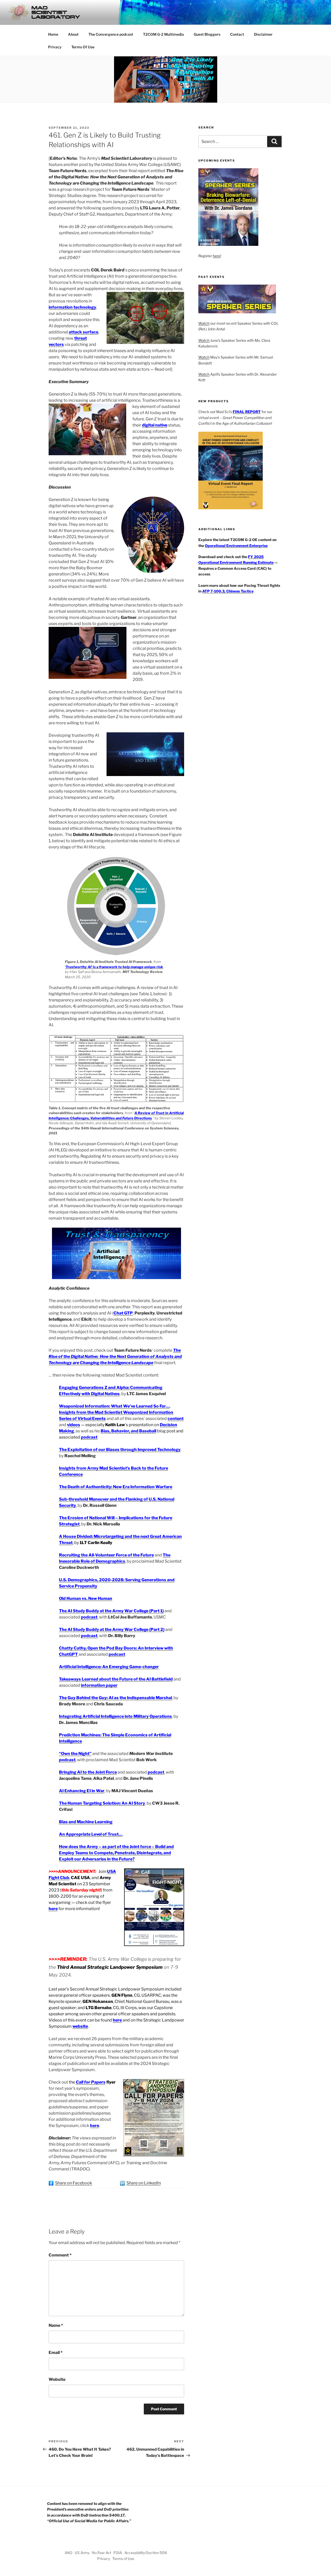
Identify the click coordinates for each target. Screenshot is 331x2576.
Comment (60, 2255)
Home (53, 34)
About (73, 34)
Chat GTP (123, 1313)
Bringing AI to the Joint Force (88, 1772)
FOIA (118, 2553)
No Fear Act (101, 2553)
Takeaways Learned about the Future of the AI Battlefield (116, 1679)
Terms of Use (123, 2559)
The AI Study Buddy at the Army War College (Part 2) (112, 1629)
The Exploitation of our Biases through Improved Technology (120, 1450)
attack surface (84, 332)
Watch (204, 323)
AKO (69, 2553)
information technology (72, 307)
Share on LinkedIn (144, 2183)
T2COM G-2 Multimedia (163, 34)
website (80, 2026)
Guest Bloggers (207, 34)
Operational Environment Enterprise (236, 546)
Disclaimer (263, 34)
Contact (237, 34)
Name (56, 2325)
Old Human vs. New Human (86, 1598)
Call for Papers (91, 2082)
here (53, 1909)
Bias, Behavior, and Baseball (128, 1431)
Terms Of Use (83, 47)
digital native (155, 425)
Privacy (55, 47)
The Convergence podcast (111, 34)
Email (56, 2353)
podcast (89, 1617)
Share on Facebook (74, 2183)
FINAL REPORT (247, 412)
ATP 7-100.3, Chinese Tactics (228, 591)
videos (74, 1425)
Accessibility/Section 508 (146, 2553)
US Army (82, 2553)
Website (57, 2379)
